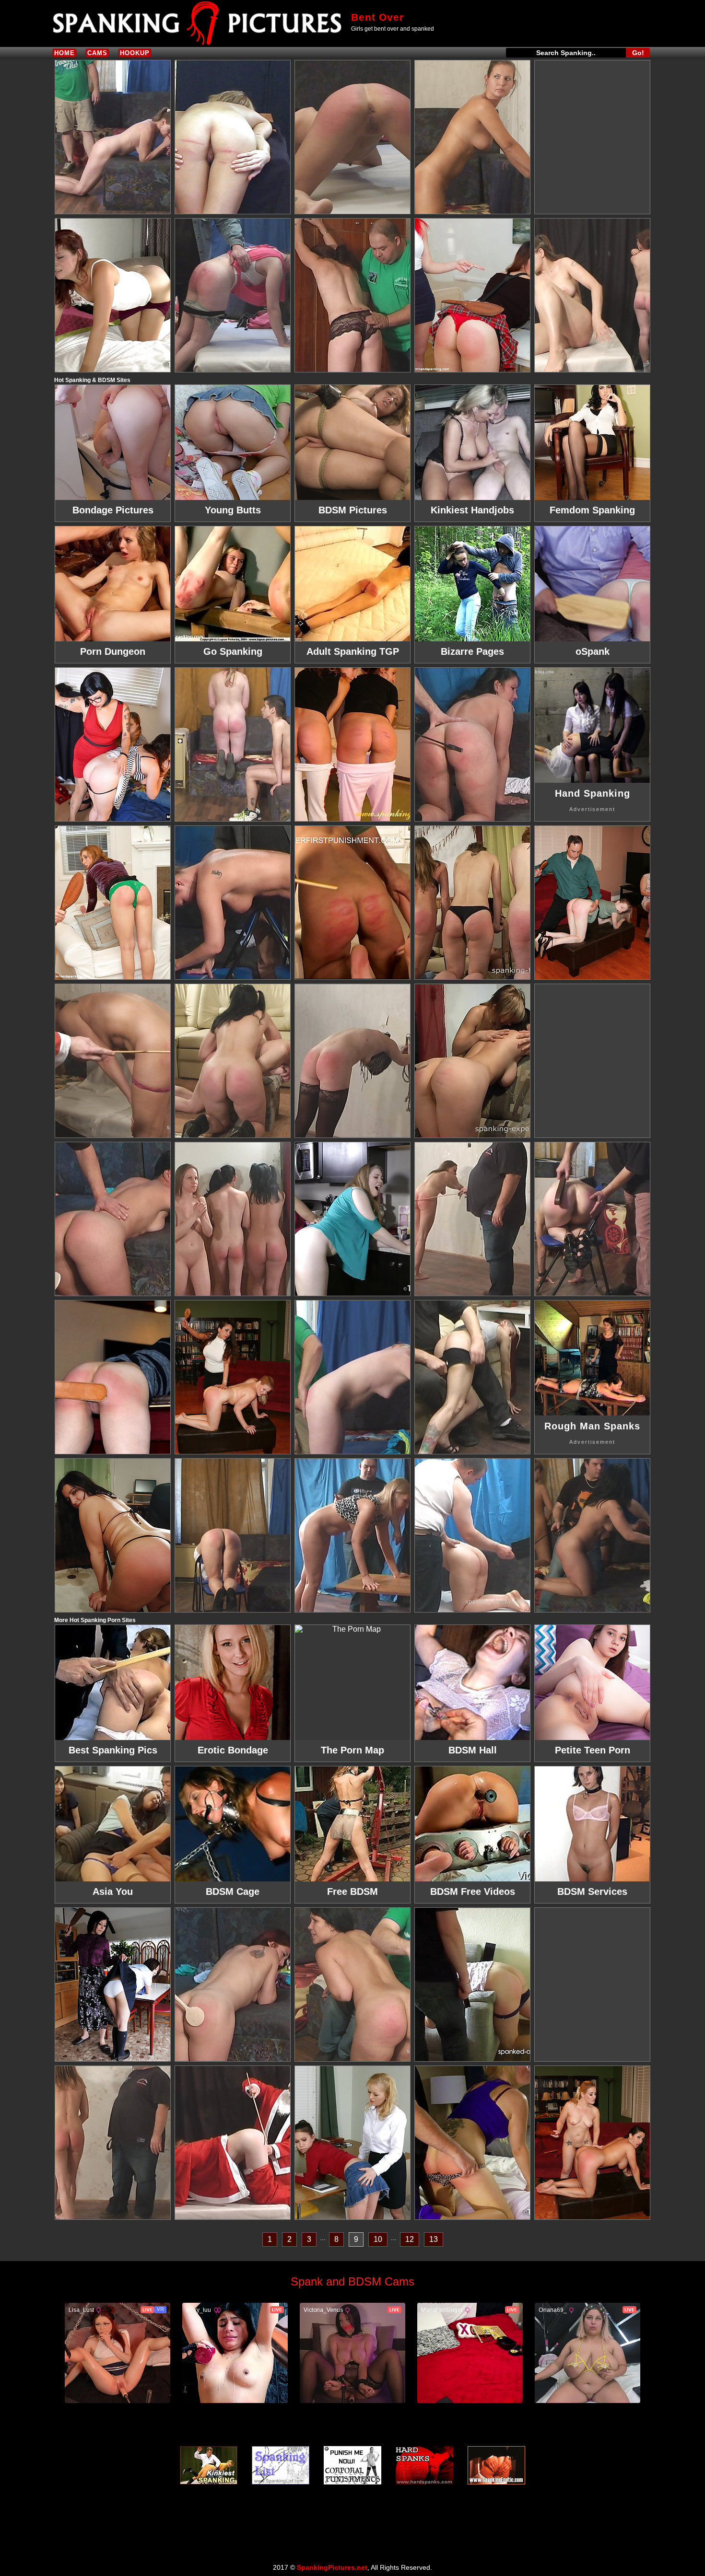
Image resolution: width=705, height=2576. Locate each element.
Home (65, 53)
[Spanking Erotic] (496, 2465)
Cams (97, 53)
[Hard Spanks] (424, 2465)
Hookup (135, 53)
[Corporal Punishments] (352, 2465)
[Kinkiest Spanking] (209, 2465)
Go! (638, 53)
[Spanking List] (281, 2465)
